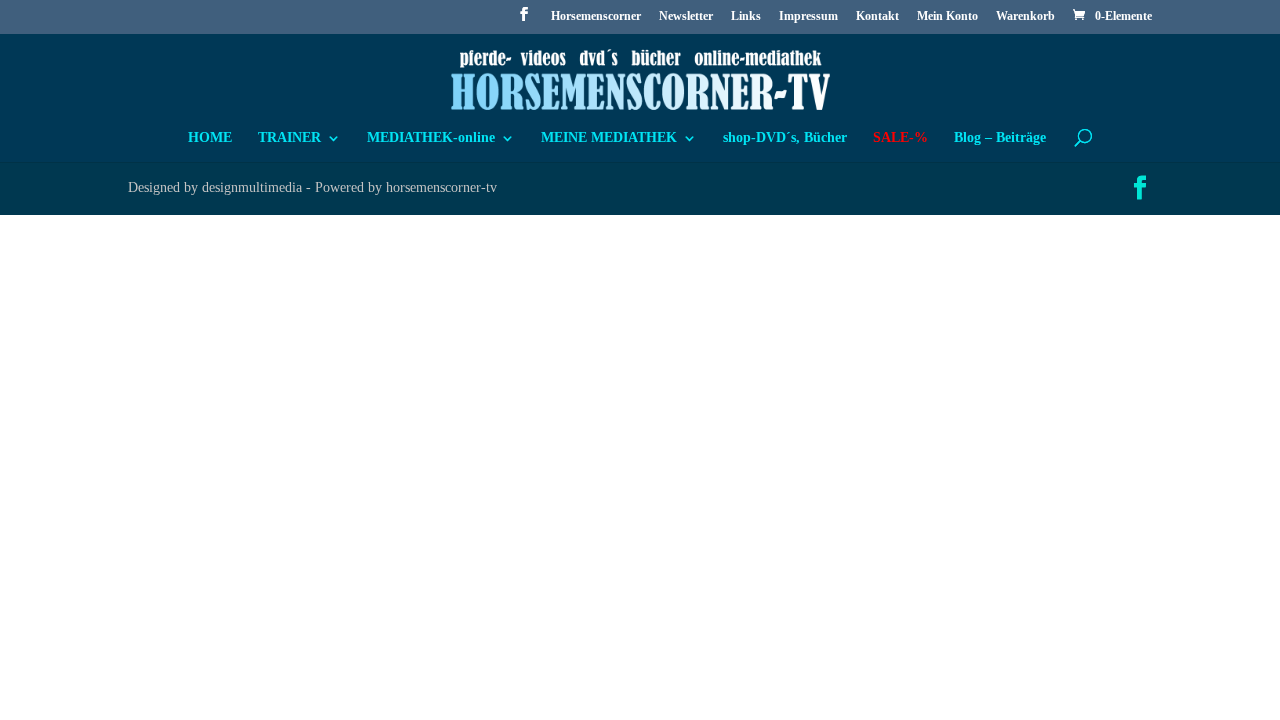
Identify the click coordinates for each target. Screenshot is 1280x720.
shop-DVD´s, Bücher (785, 138)
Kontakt (877, 16)
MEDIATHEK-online (431, 138)
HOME (210, 138)
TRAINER (289, 138)
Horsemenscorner (596, 16)
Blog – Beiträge (1000, 138)
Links (746, 16)
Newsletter (686, 16)
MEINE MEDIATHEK (609, 138)
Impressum (808, 16)
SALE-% (900, 138)
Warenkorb (1025, 16)
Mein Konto (947, 16)
